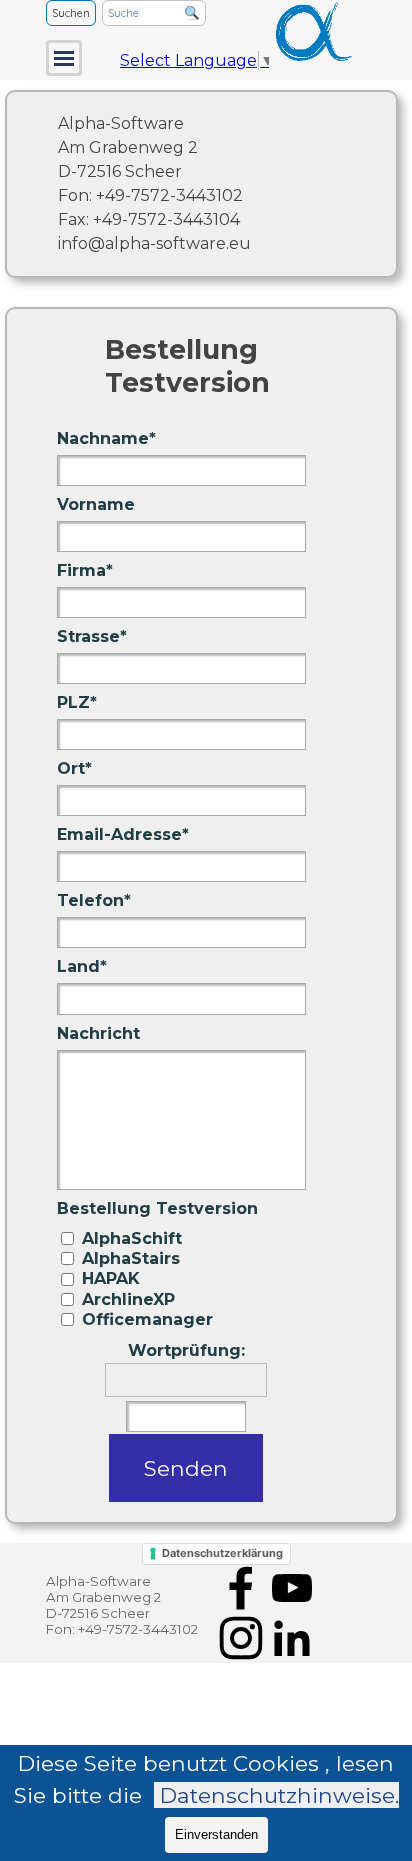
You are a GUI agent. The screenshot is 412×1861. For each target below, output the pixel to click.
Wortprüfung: (186, 1350)
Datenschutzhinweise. (279, 1795)
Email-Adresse (123, 834)
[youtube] (292, 1588)
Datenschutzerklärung (222, 1553)
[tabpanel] (217, 184)
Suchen (71, 13)
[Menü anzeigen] (64, 58)
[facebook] (241, 1588)
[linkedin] (292, 1638)
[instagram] (241, 1638)
